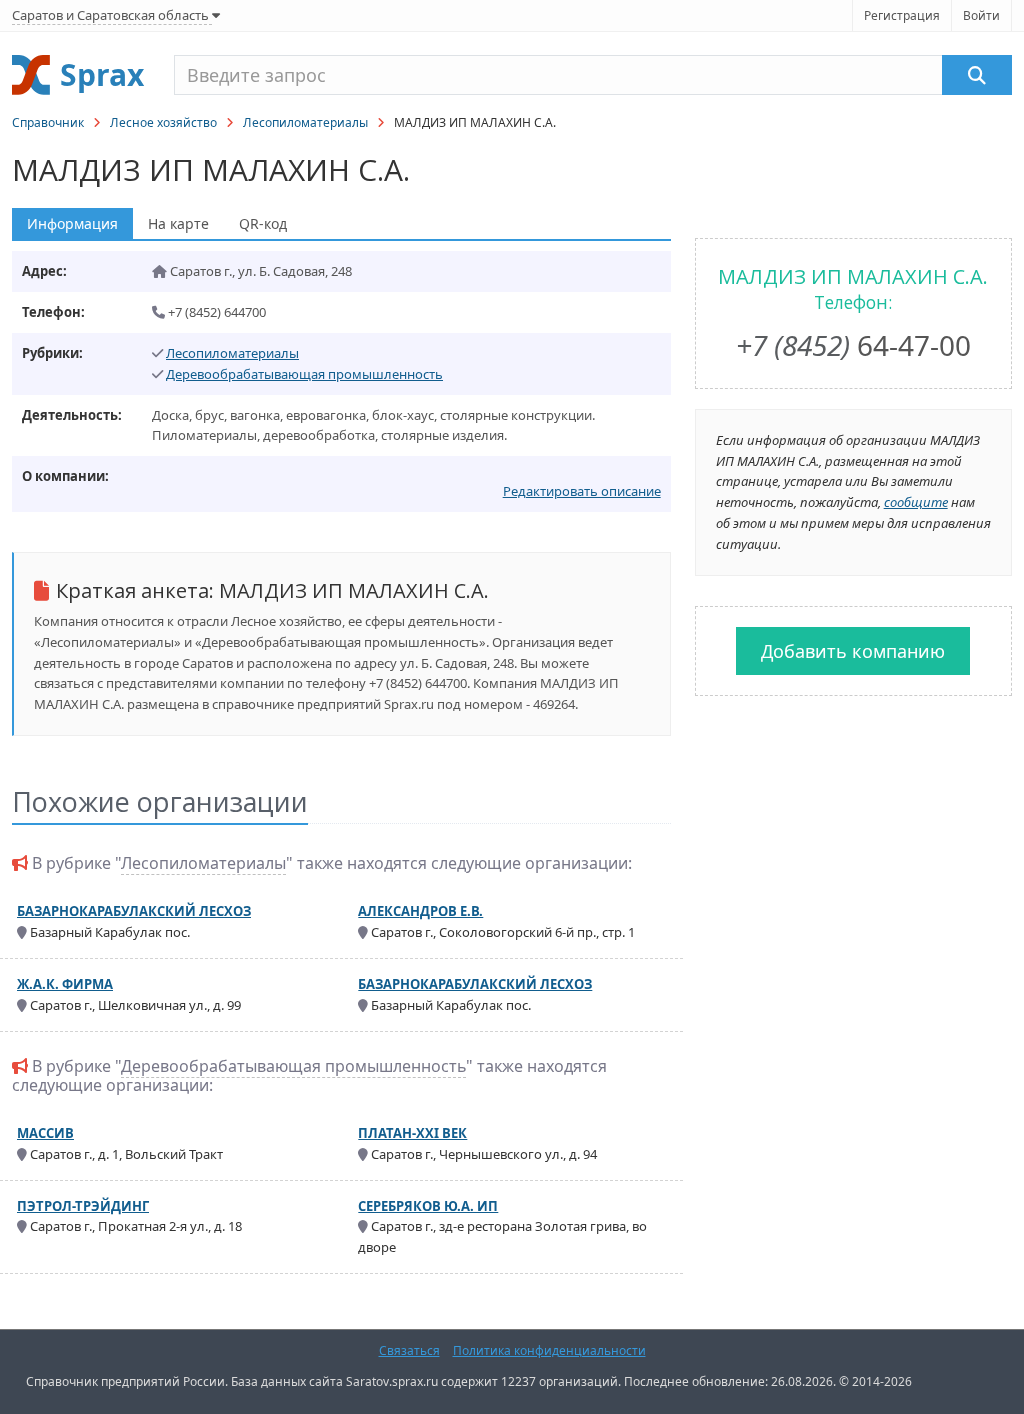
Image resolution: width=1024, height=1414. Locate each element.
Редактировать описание (582, 491)
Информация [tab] (72, 223)
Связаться (409, 1350)
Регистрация (902, 15)
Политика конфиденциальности (549, 1350)
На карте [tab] (178, 223)
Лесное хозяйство (163, 122)
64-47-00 (853, 345)
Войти (981, 15)
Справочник (48, 122)
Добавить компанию (853, 651)
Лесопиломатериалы (305, 122)
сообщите (916, 502)
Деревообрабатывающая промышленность (304, 374)
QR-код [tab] (263, 223)
